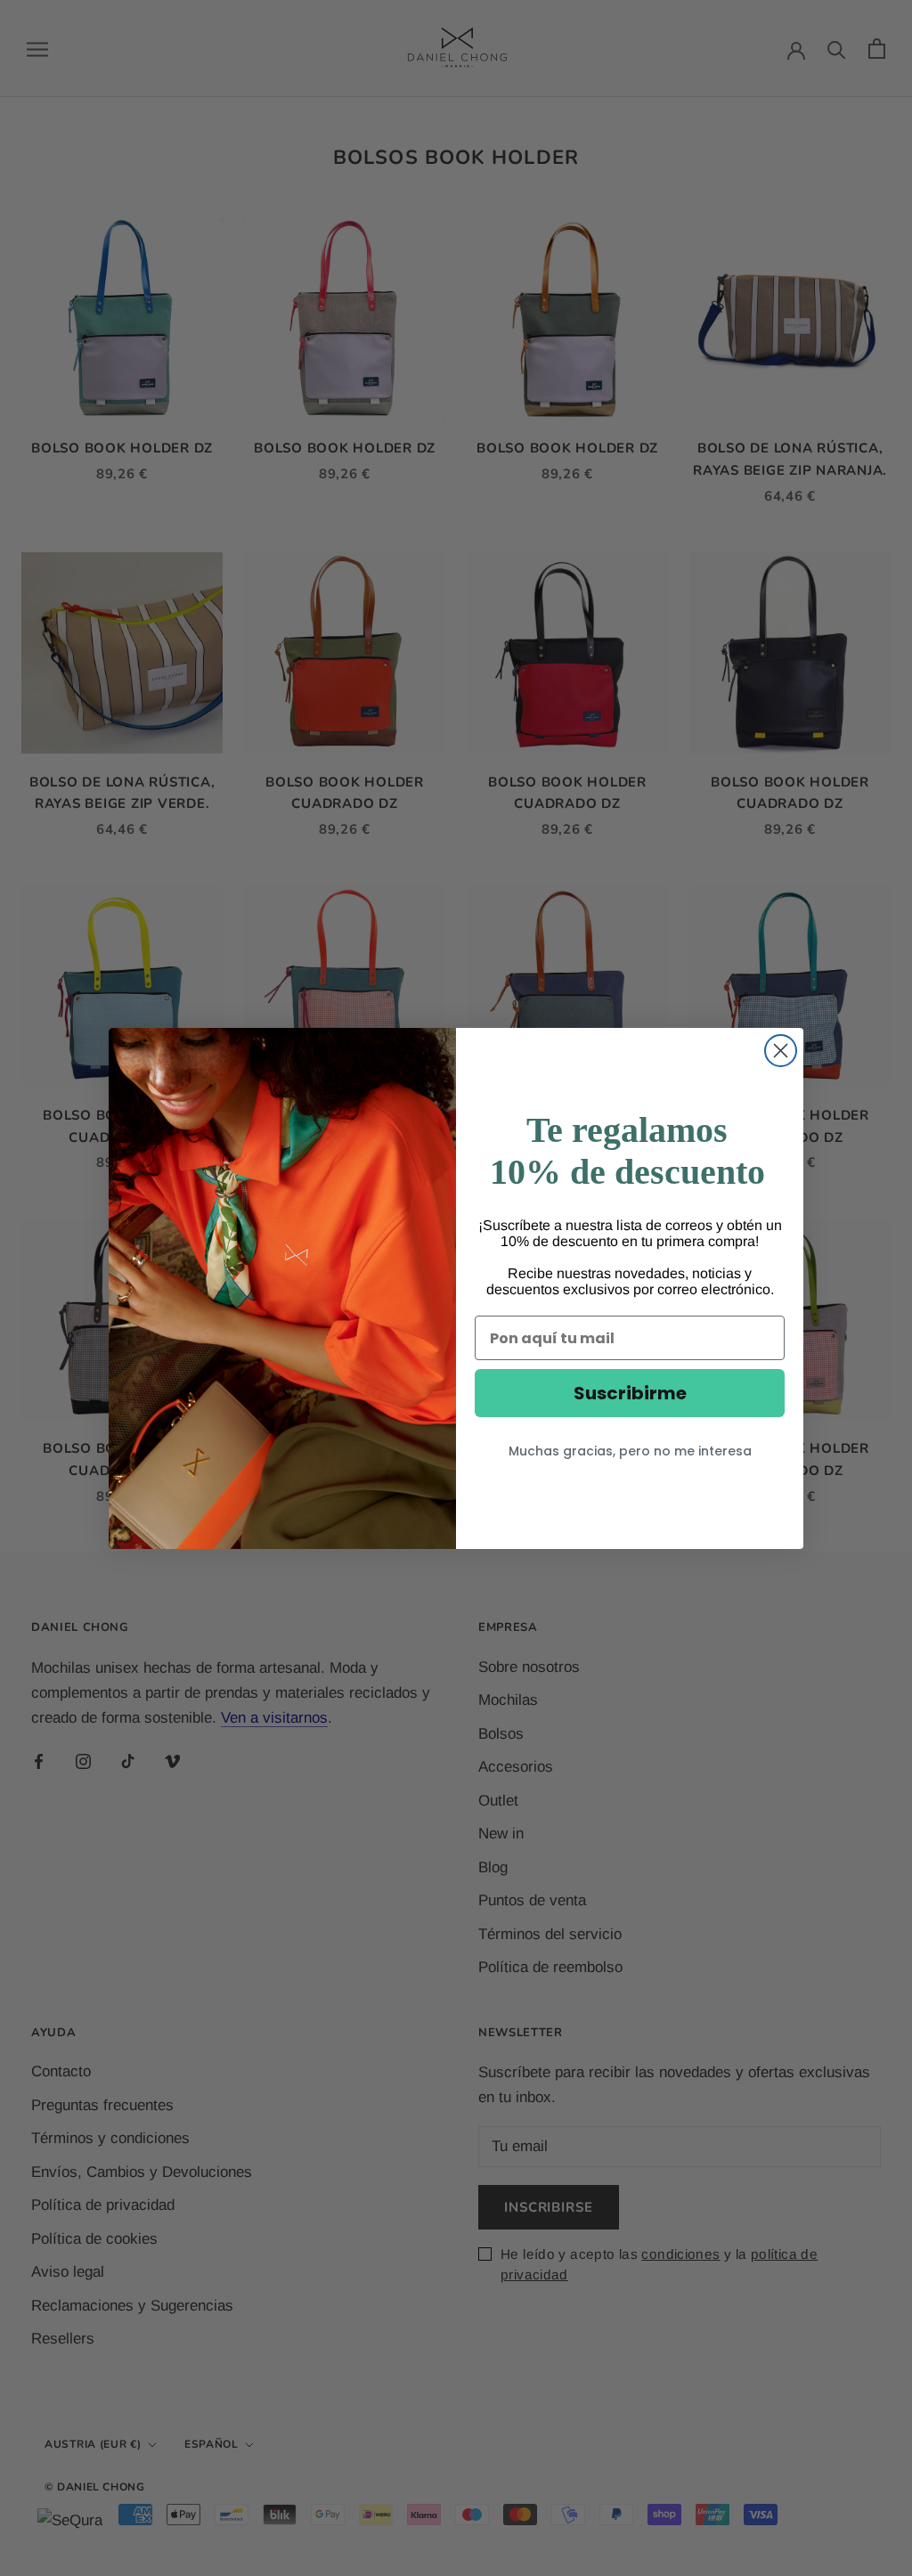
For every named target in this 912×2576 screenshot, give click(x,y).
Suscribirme (630, 1393)
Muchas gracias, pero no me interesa (630, 1451)
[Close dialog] (781, 1051)
